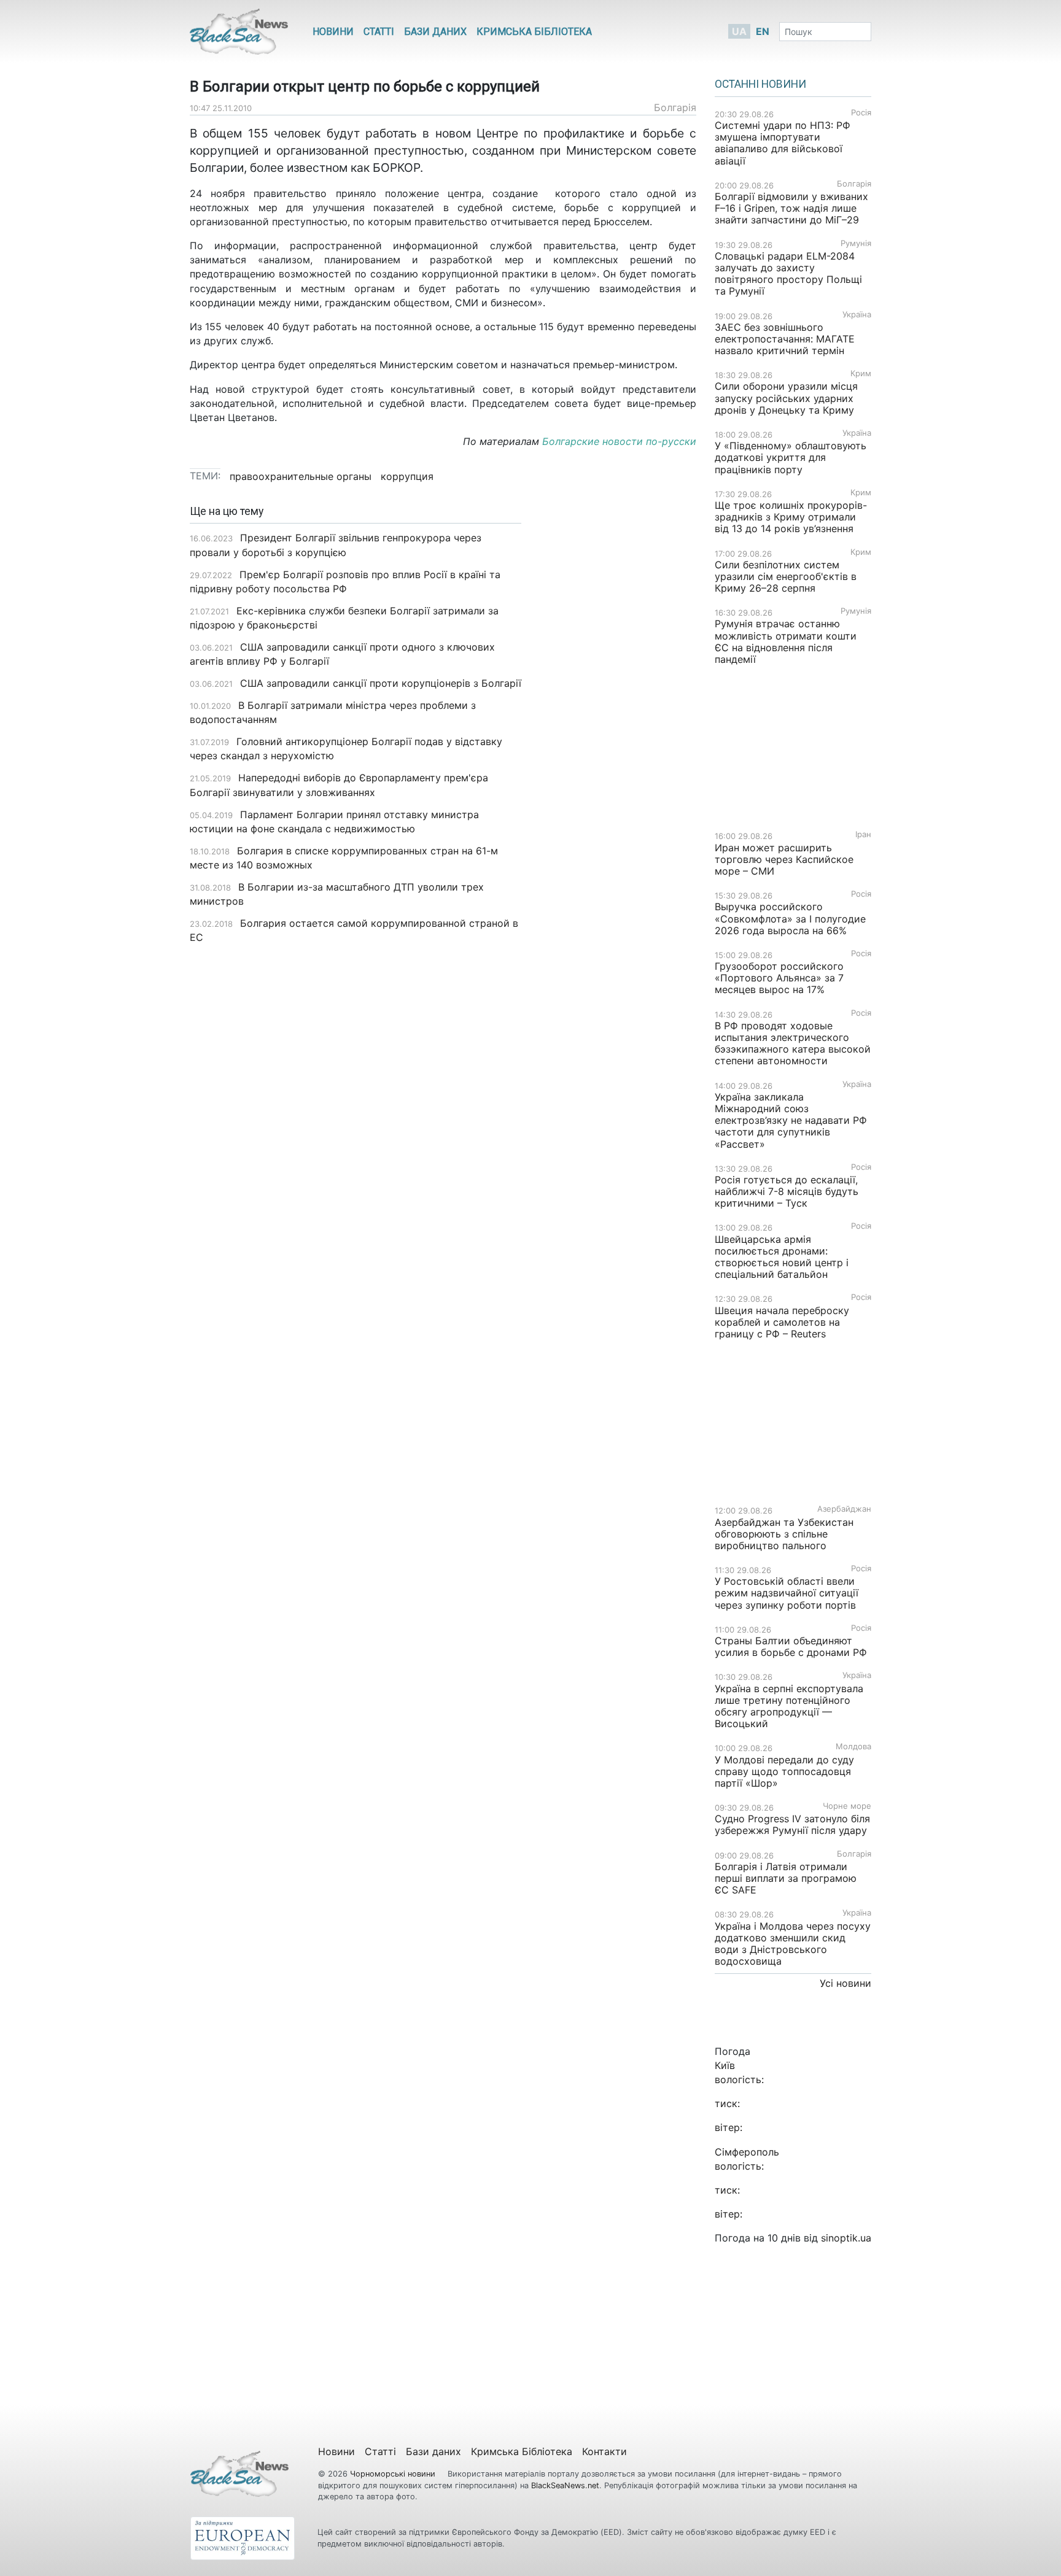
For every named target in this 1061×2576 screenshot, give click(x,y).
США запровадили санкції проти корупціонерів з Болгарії (381, 683)
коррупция (407, 476)
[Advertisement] (618, 699)
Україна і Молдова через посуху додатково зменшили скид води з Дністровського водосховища (793, 1944)
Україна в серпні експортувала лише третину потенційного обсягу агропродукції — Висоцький (789, 1706)
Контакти (604, 2451)
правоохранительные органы (301, 476)
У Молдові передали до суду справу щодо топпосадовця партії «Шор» (784, 1771)
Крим (861, 373)
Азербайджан (844, 1509)
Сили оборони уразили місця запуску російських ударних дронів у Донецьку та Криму (786, 398)
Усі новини (845, 1983)
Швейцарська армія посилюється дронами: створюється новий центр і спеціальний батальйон (782, 1257)
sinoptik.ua (846, 2238)
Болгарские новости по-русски (619, 441)
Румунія (856, 243)
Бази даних (435, 32)
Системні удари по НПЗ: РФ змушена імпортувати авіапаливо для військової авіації (783, 143)
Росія (861, 113)
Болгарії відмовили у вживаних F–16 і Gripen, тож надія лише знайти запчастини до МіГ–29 (791, 208)
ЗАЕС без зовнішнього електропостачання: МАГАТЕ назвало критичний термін (785, 339)
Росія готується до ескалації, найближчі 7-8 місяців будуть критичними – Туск (787, 1191)
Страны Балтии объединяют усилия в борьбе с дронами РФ (791, 1646)
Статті (379, 32)
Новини (333, 32)
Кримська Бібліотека (534, 32)
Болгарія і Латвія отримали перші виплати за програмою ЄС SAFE (786, 1878)
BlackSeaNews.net (565, 2485)
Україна (857, 315)
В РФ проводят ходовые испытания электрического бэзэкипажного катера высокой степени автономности (793, 1043)
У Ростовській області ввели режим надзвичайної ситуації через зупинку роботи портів (787, 1593)
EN (763, 31)
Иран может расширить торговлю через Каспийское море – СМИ (784, 859)
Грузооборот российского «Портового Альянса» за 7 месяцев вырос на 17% (779, 978)
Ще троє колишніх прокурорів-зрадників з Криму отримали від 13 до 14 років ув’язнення (791, 517)
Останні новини (760, 84)
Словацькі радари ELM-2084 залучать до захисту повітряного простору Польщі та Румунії (788, 274)
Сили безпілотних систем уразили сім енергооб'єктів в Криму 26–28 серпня (786, 576)
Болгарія (675, 107)
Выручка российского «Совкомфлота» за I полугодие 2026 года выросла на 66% (790, 918)
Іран (863, 834)
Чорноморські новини (394, 2474)
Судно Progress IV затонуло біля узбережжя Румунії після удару (792, 1824)
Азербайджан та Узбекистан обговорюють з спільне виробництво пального (784, 1534)
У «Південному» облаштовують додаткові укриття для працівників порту (791, 457)
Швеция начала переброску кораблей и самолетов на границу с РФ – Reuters (782, 1322)
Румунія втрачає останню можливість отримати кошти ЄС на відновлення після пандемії (786, 641)
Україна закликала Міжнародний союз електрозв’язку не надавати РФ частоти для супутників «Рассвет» (791, 1120)
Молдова (853, 1746)
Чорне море (847, 1806)
